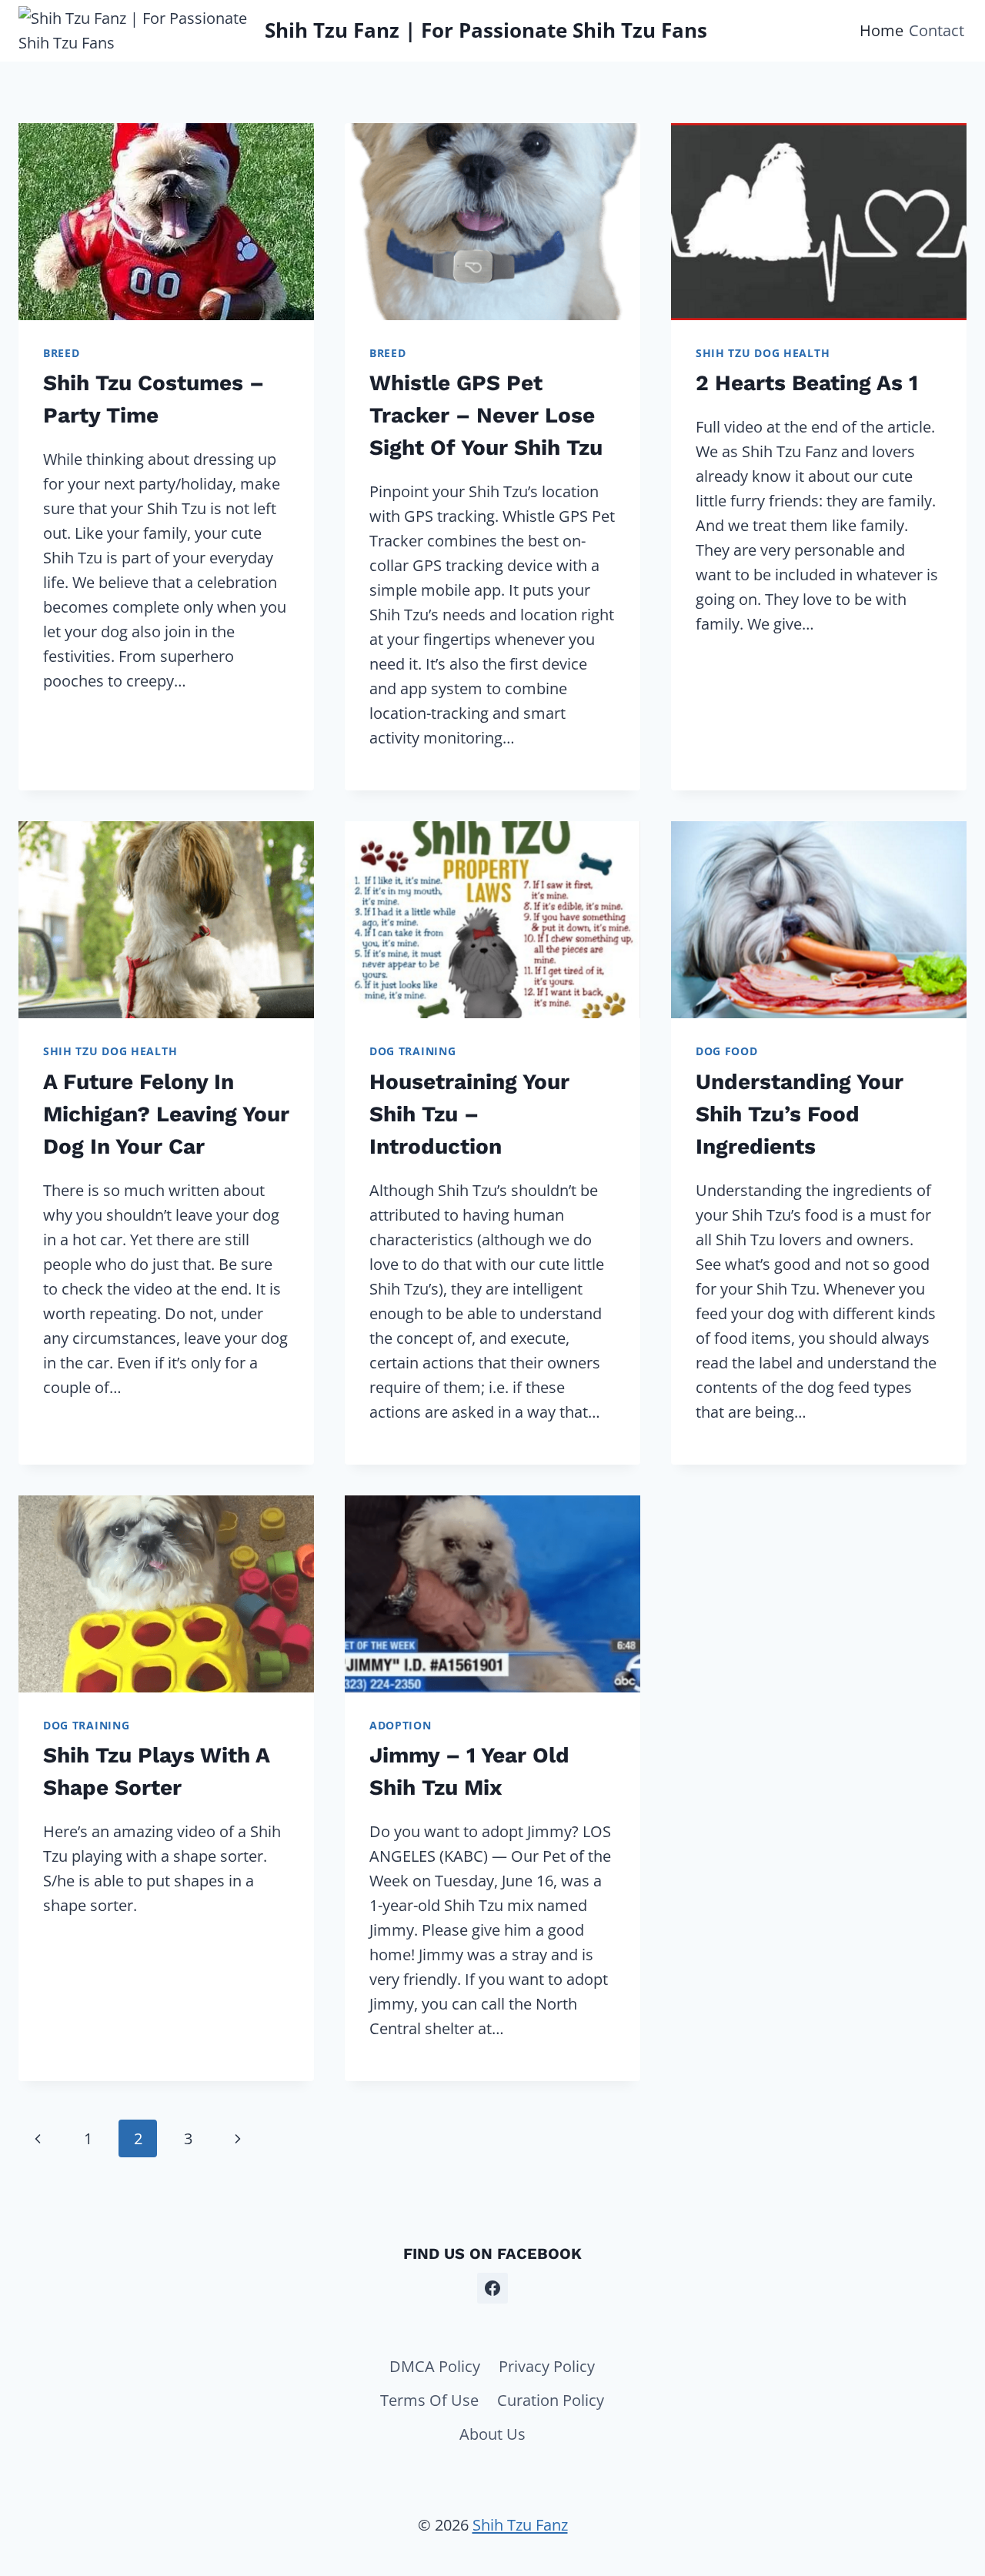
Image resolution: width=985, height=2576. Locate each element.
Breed (62, 353)
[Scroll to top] (945, 2494)
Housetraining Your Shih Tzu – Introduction (469, 1114)
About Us (492, 2434)
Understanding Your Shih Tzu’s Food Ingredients (800, 1114)
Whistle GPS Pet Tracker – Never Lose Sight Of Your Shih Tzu (486, 415)
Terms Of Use (429, 2400)
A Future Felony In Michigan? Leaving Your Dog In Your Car (166, 1114)
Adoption (401, 1725)
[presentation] (166, 222)
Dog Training (412, 1051)
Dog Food (727, 1051)
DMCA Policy (435, 2366)
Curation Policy (551, 2400)
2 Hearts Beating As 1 (807, 383)
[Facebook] (492, 2288)
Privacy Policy (547, 2366)
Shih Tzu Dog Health (763, 353)
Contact (937, 30)
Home (881, 30)
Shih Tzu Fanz (520, 2525)
